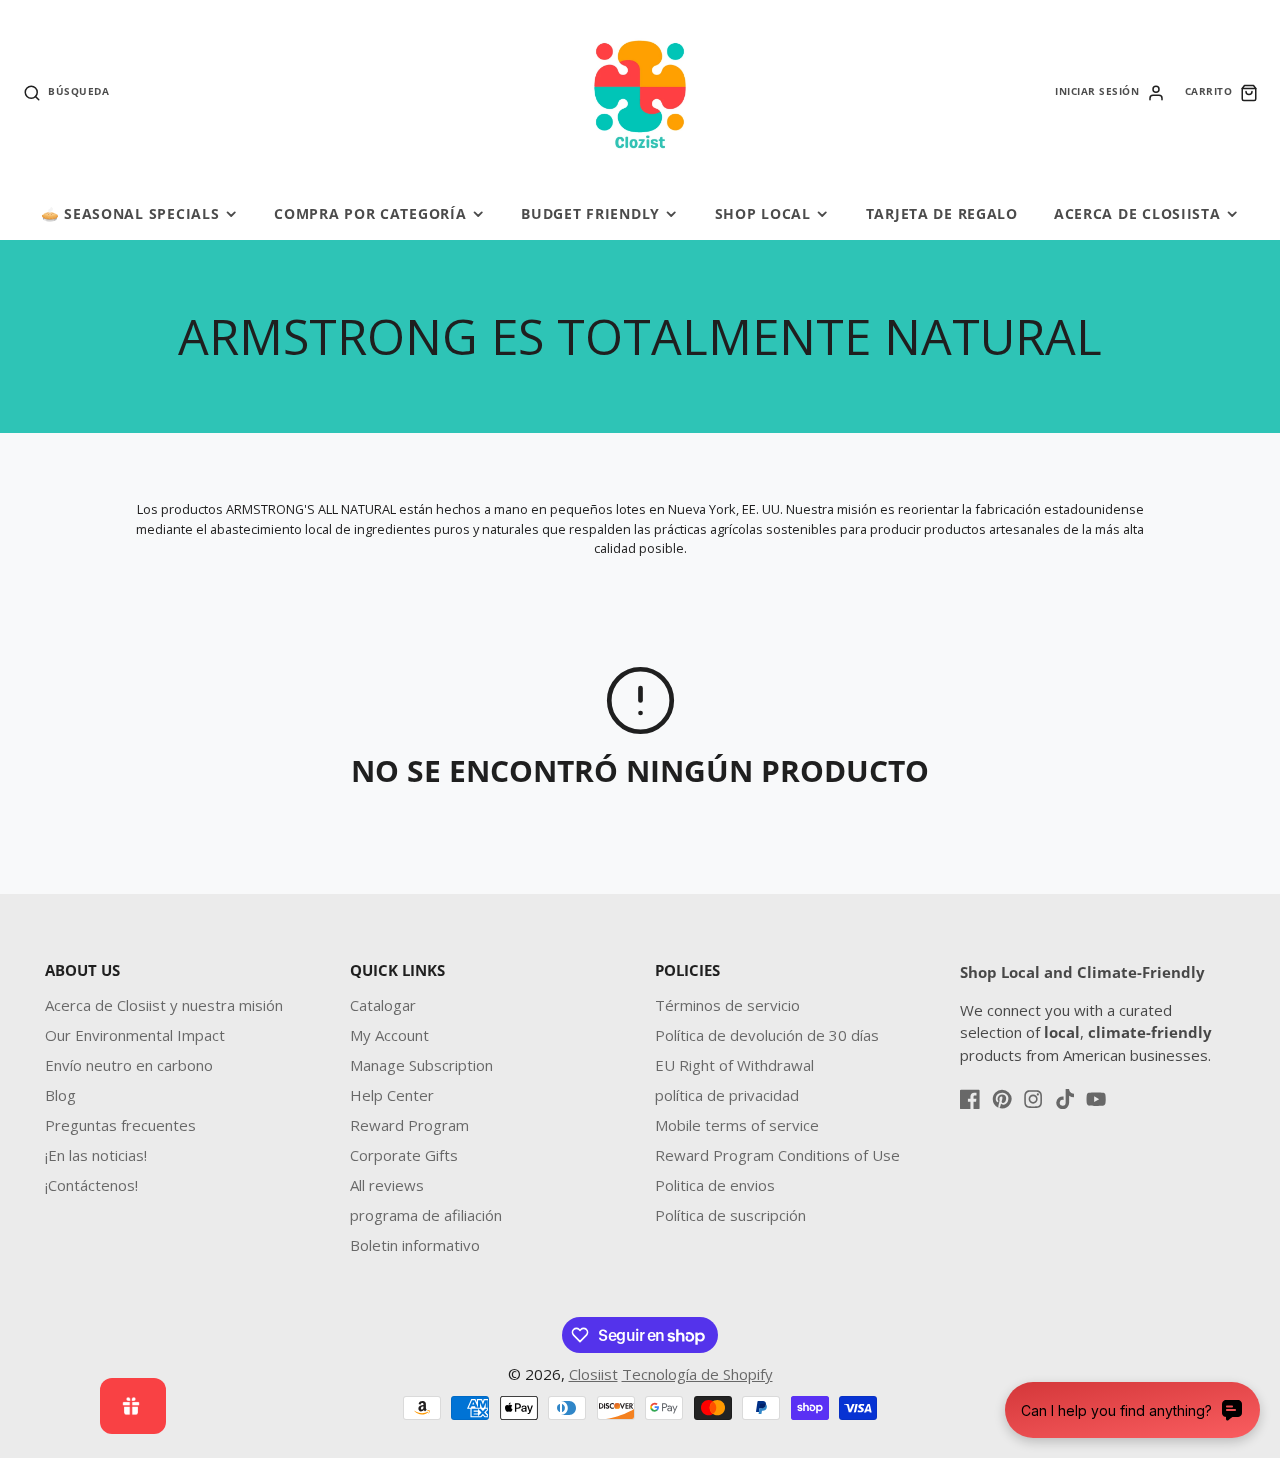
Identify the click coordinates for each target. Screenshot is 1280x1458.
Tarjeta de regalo (942, 213)
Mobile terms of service (737, 1125)
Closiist (593, 1374)
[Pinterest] (1002, 1099)
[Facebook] (970, 1099)
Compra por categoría (370, 213)
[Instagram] (1033, 1099)
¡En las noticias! (96, 1155)
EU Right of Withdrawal (734, 1065)
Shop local (763, 213)
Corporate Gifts (404, 1155)
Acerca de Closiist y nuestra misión (164, 1005)
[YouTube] (1096, 1099)
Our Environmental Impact (135, 1035)
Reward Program (409, 1125)
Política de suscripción (730, 1215)
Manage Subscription (421, 1065)
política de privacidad (727, 1095)
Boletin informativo (415, 1245)
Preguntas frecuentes (120, 1125)
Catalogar (383, 1005)
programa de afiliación (426, 1215)
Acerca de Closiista (1137, 213)
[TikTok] (1065, 1099)
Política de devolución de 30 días (767, 1035)
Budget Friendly (590, 213)
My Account (389, 1035)
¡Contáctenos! (91, 1185)
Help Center (392, 1095)
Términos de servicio (727, 1005)
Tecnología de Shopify (697, 1374)
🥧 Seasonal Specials (130, 213)
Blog (60, 1095)
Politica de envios (715, 1185)
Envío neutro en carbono (129, 1065)
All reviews (387, 1185)
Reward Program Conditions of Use (777, 1155)
